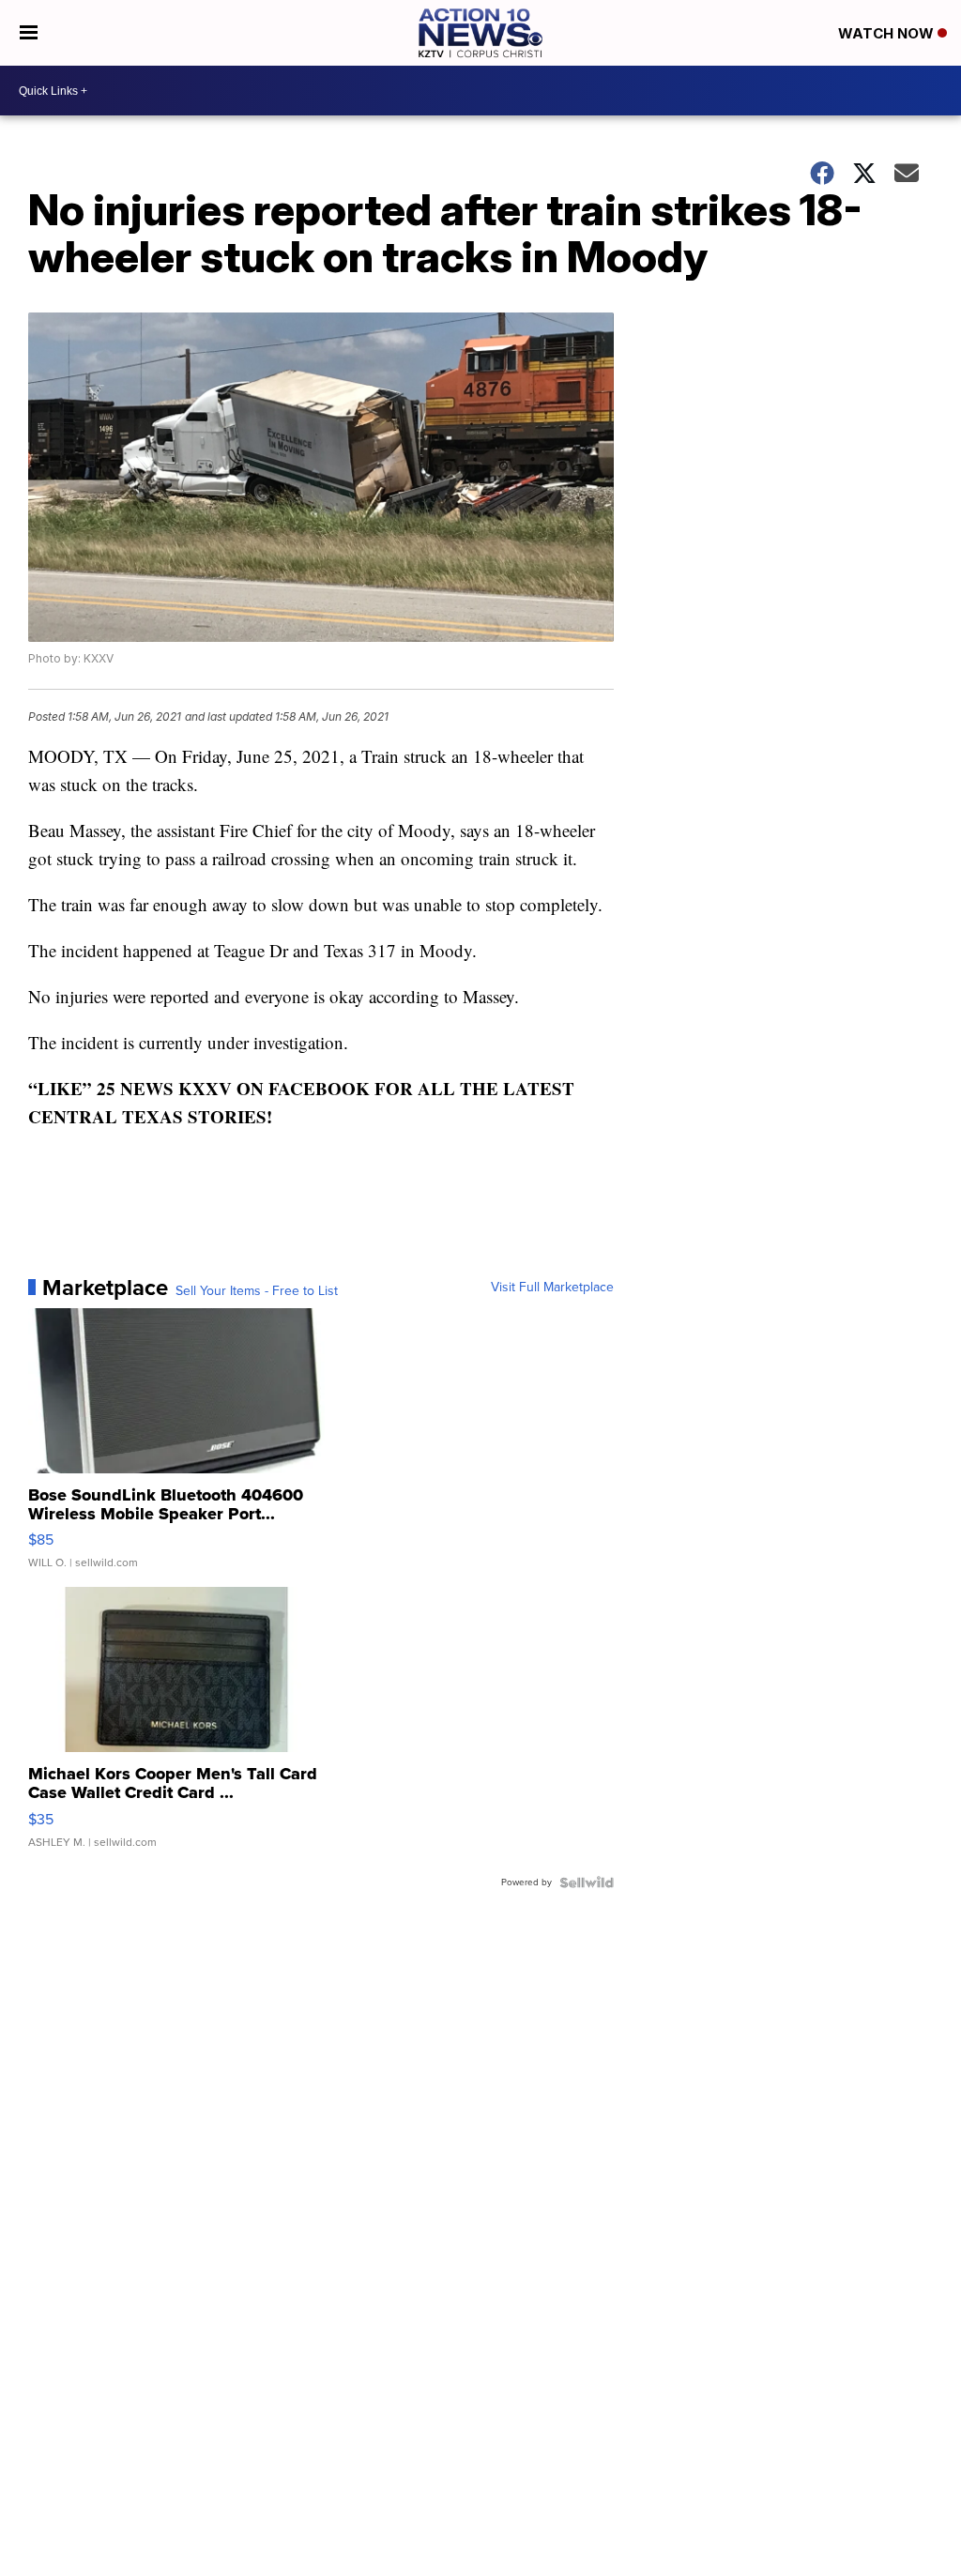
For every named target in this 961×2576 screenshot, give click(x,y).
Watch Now (888, 33)
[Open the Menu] (29, 33)
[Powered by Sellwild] (587, 1882)
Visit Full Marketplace (552, 1288)
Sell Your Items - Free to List (257, 1291)
